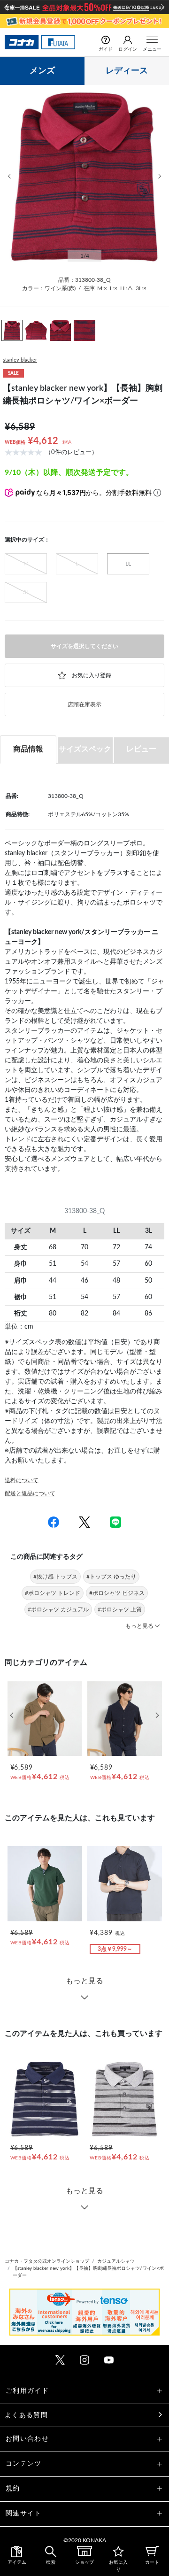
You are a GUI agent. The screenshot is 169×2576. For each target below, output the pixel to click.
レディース (127, 71)
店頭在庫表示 (84, 704)
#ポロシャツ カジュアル (58, 1609)
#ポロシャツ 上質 (120, 1609)
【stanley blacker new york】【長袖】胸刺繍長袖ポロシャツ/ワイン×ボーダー (88, 2272)
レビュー (141, 749)
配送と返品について (30, 1493)
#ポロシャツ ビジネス (117, 1593)
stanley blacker (20, 360)
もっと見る (84, 1981)
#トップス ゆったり (111, 1577)
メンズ (42, 71)
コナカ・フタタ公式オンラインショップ (47, 2261)
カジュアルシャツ (116, 2261)
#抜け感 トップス (55, 1577)
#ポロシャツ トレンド (53, 1593)
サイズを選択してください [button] (84, 646)
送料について (22, 1480)
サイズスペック (85, 749)
